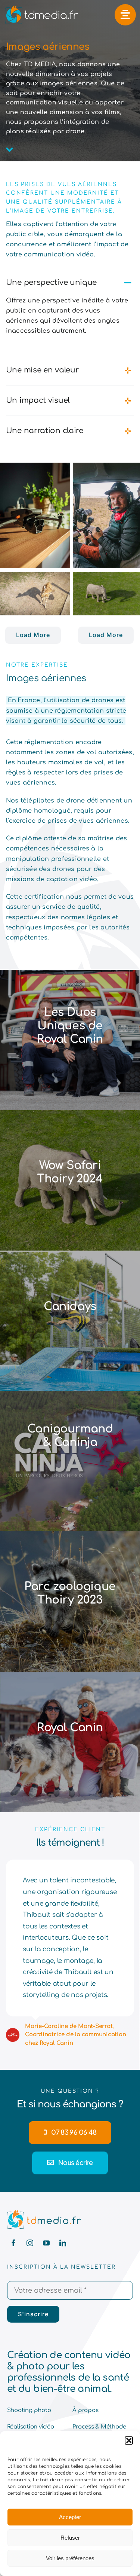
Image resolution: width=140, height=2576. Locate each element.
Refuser (70, 2538)
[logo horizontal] (44, 2213)
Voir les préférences (70, 2558)
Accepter (70, 2517)
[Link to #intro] (10, 150)
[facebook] (13, 2243)
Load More (33, 635)
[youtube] (46, 2243)
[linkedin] (63, 2243)
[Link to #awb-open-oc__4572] (125, 15)
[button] (129, 2440)
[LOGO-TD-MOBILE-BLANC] (41, 7)
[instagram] (30, 2243)
